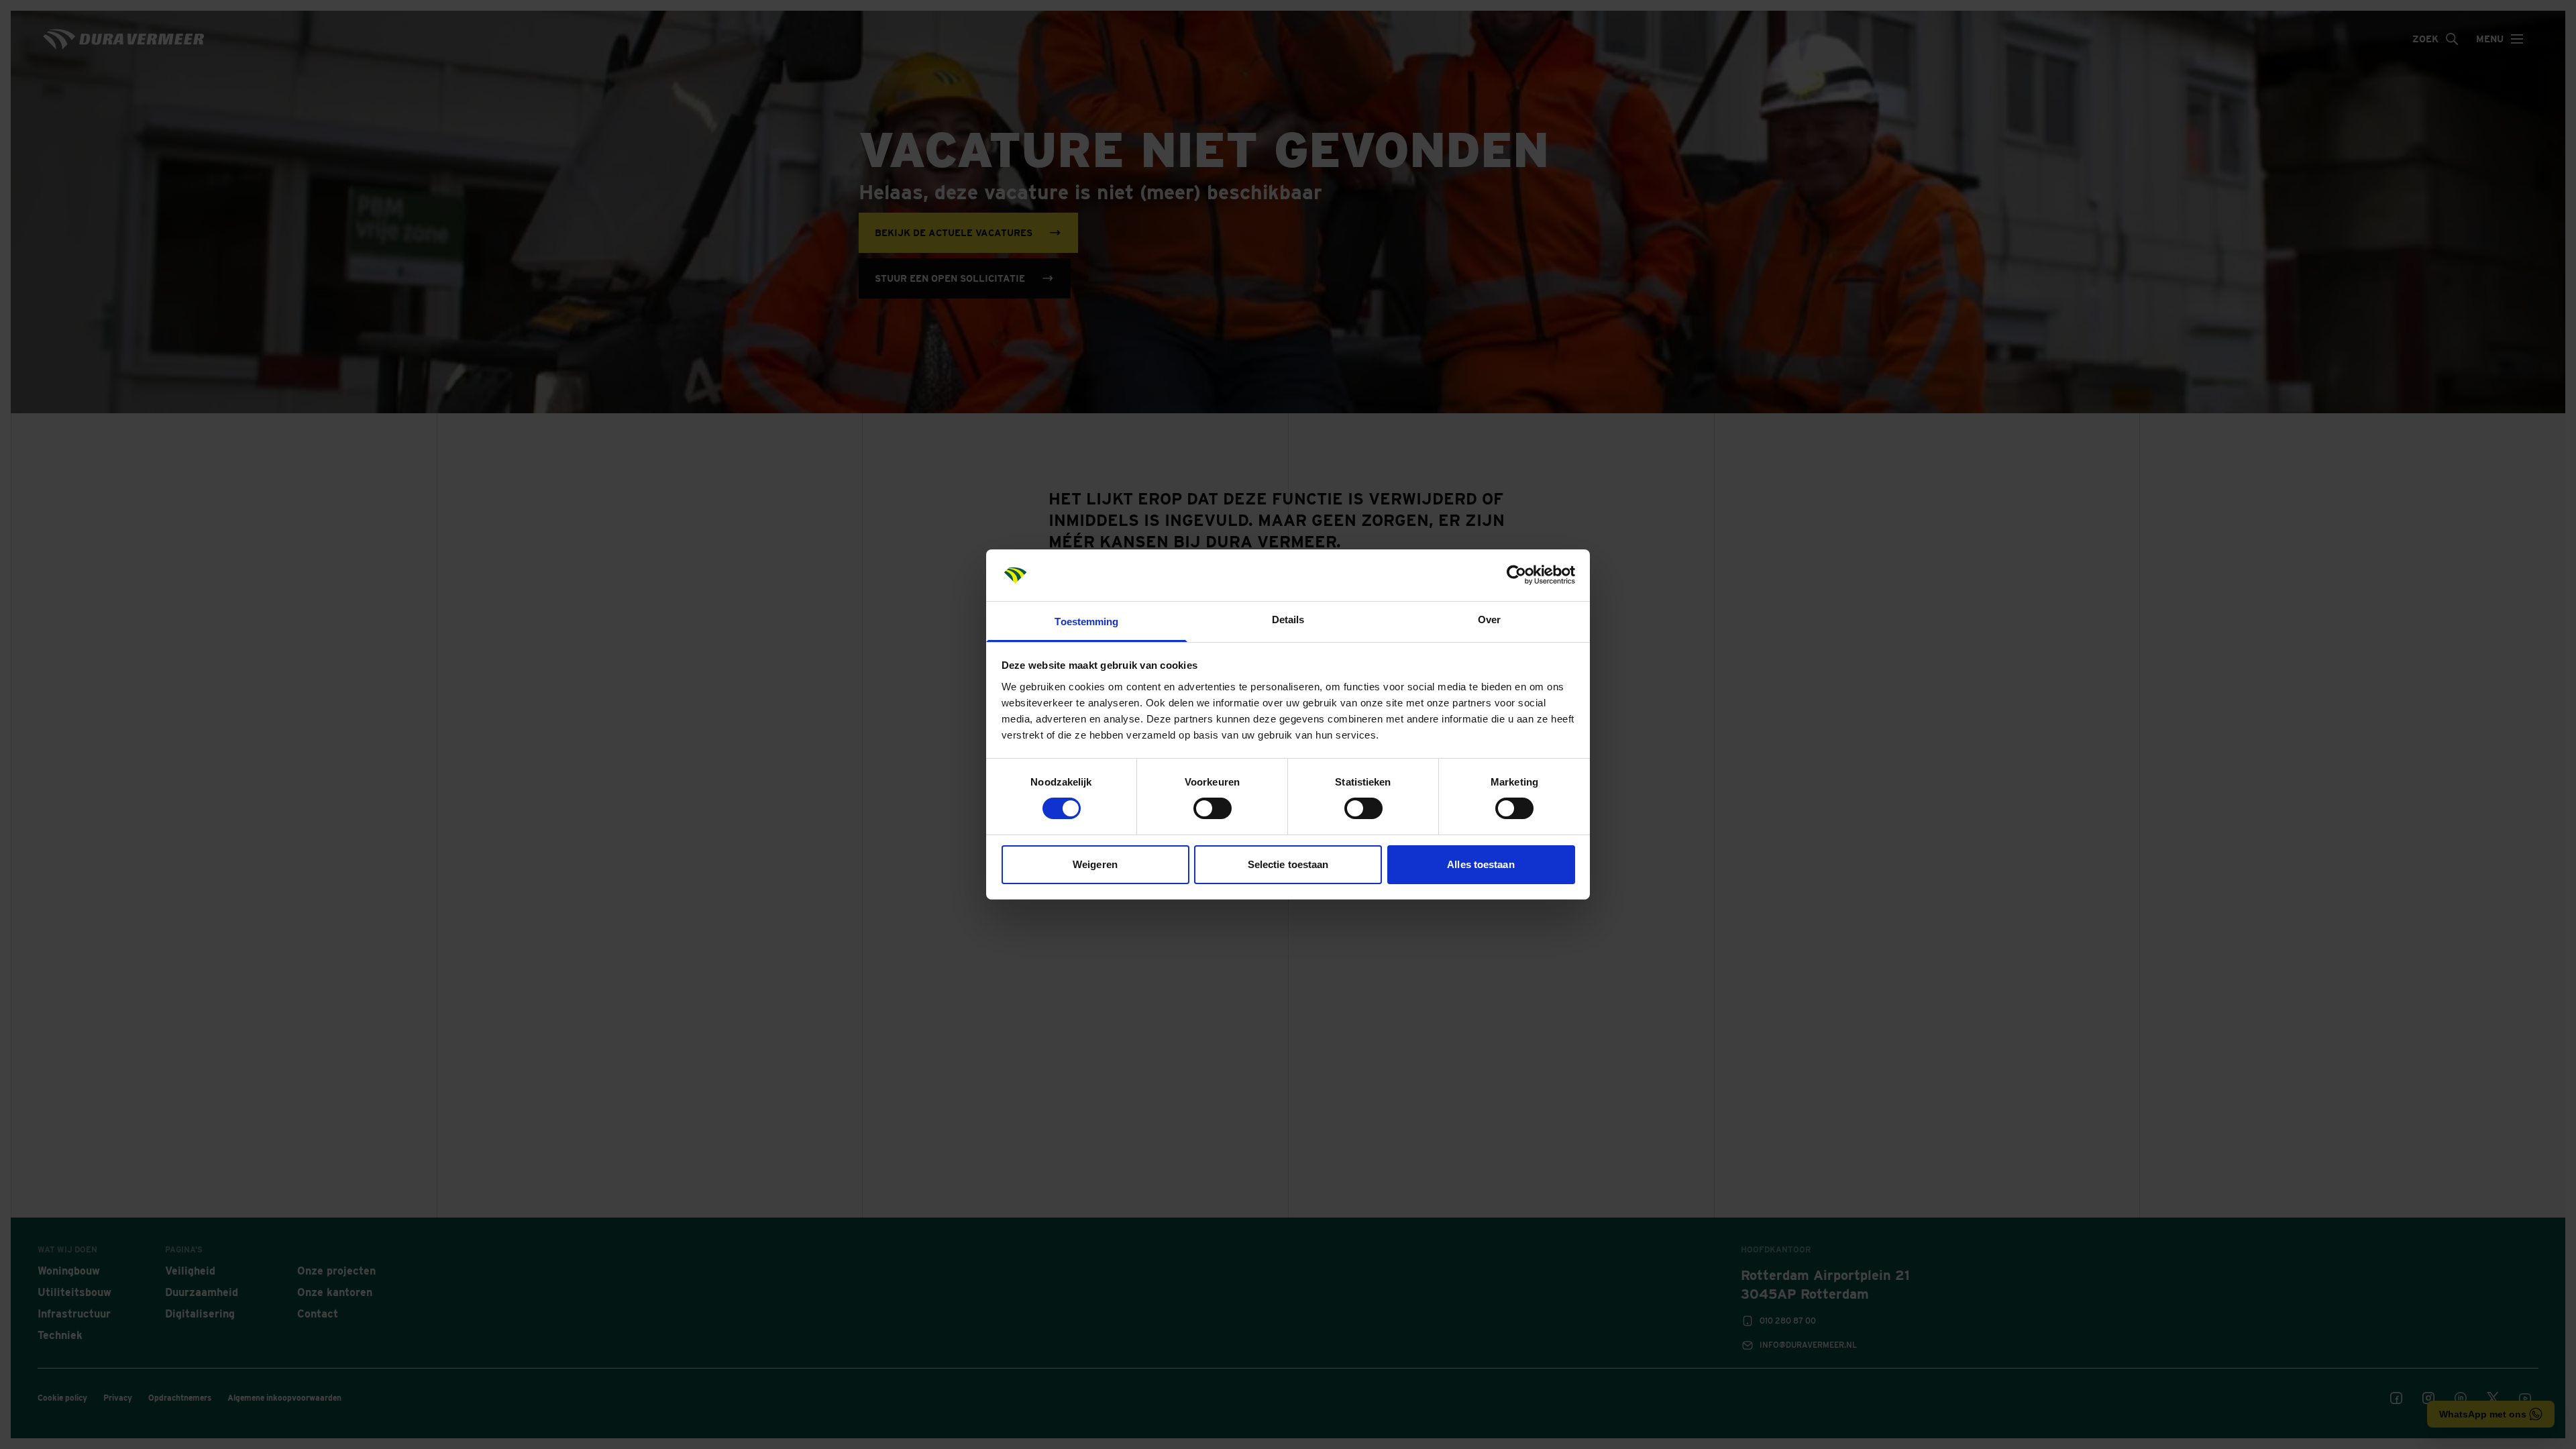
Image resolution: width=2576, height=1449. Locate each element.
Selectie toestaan (1288, 864)
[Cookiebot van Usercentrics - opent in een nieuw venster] (1516, 575)
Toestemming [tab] (1086, 622)
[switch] (1213, 808)
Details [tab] (1288, 620)
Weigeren (1095, 864)
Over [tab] (1489, 620)
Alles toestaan (1481, 864)
